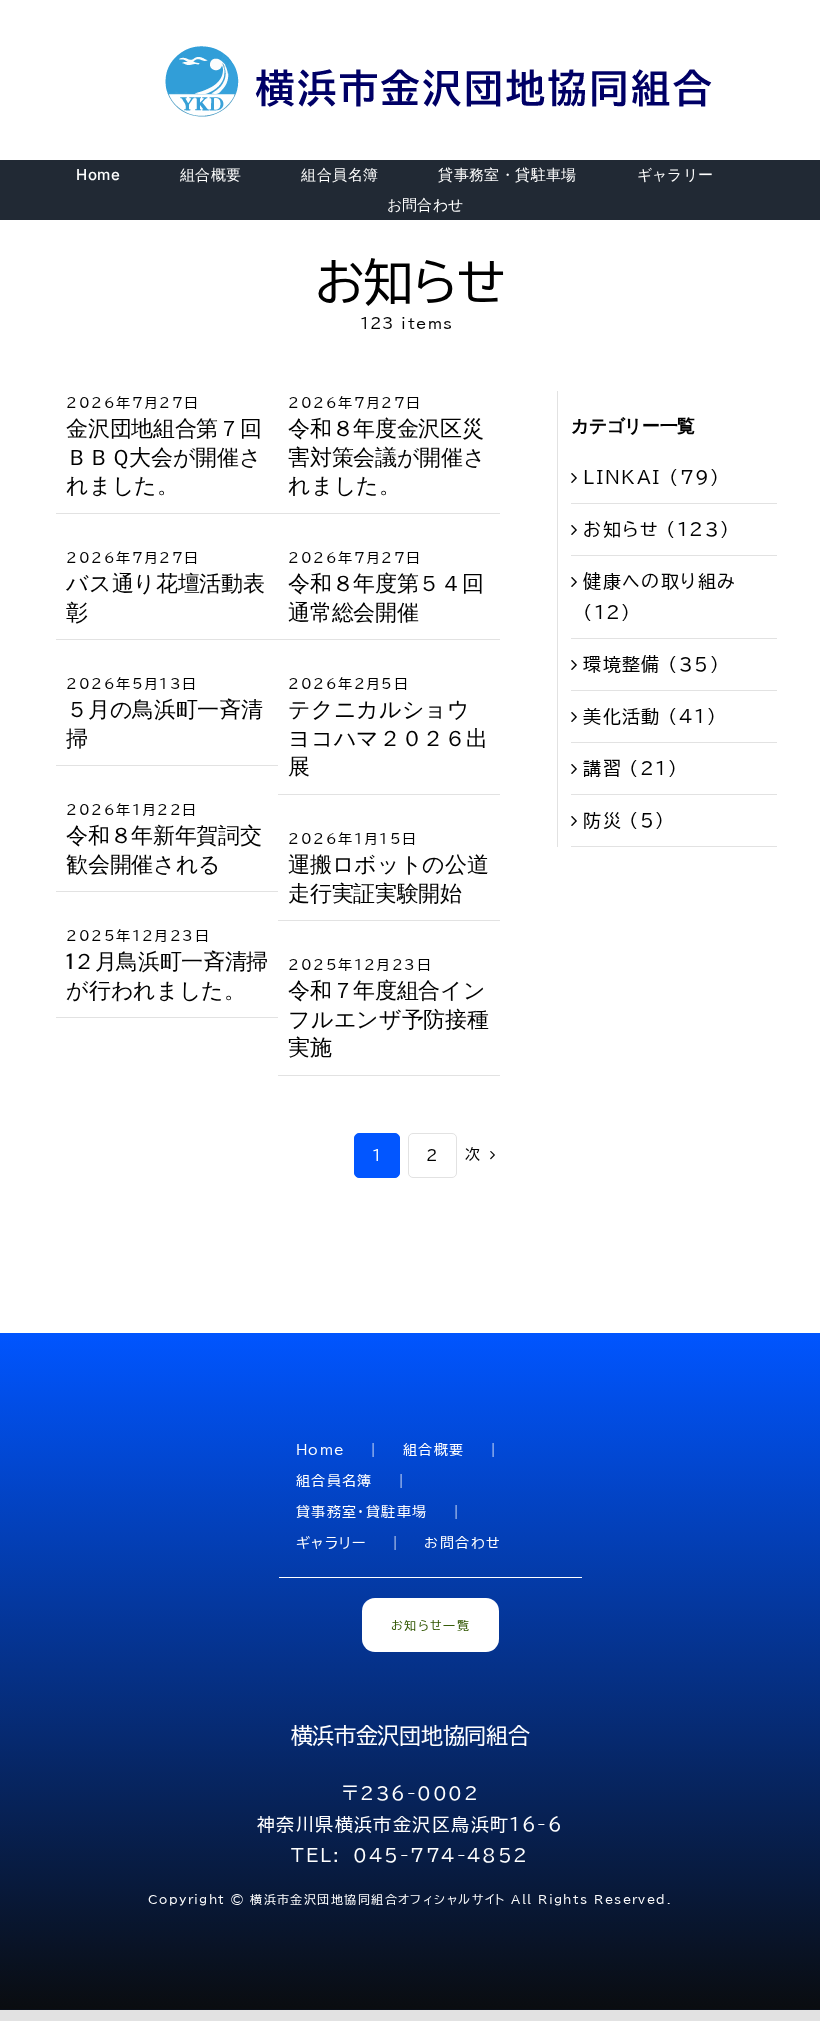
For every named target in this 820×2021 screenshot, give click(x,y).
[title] (442, 49)
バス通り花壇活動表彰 (165, 598)
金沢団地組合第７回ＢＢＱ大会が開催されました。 (163, 457)
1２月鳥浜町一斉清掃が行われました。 (167, 976)
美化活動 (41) (650, 716)
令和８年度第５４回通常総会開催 (385, 598)
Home (321, 1450)
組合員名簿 (334, 1481)
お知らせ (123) (656, 529)
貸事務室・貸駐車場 (362, 1512)
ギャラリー (331, 1543)
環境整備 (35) (651, 664)
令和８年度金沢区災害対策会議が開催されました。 (386, 457)
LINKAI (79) (652, 477)
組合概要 (434, 1450)
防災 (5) (624, 820)
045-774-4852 (440, 1855)
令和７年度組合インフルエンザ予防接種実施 (388, 1019)
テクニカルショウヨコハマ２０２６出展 (387, 738)
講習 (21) (630, 768)
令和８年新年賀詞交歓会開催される (163, 850)
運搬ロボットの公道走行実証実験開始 (388, 879)
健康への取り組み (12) (660, 596)
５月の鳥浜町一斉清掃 (164, 724)
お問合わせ (462, 1543)
